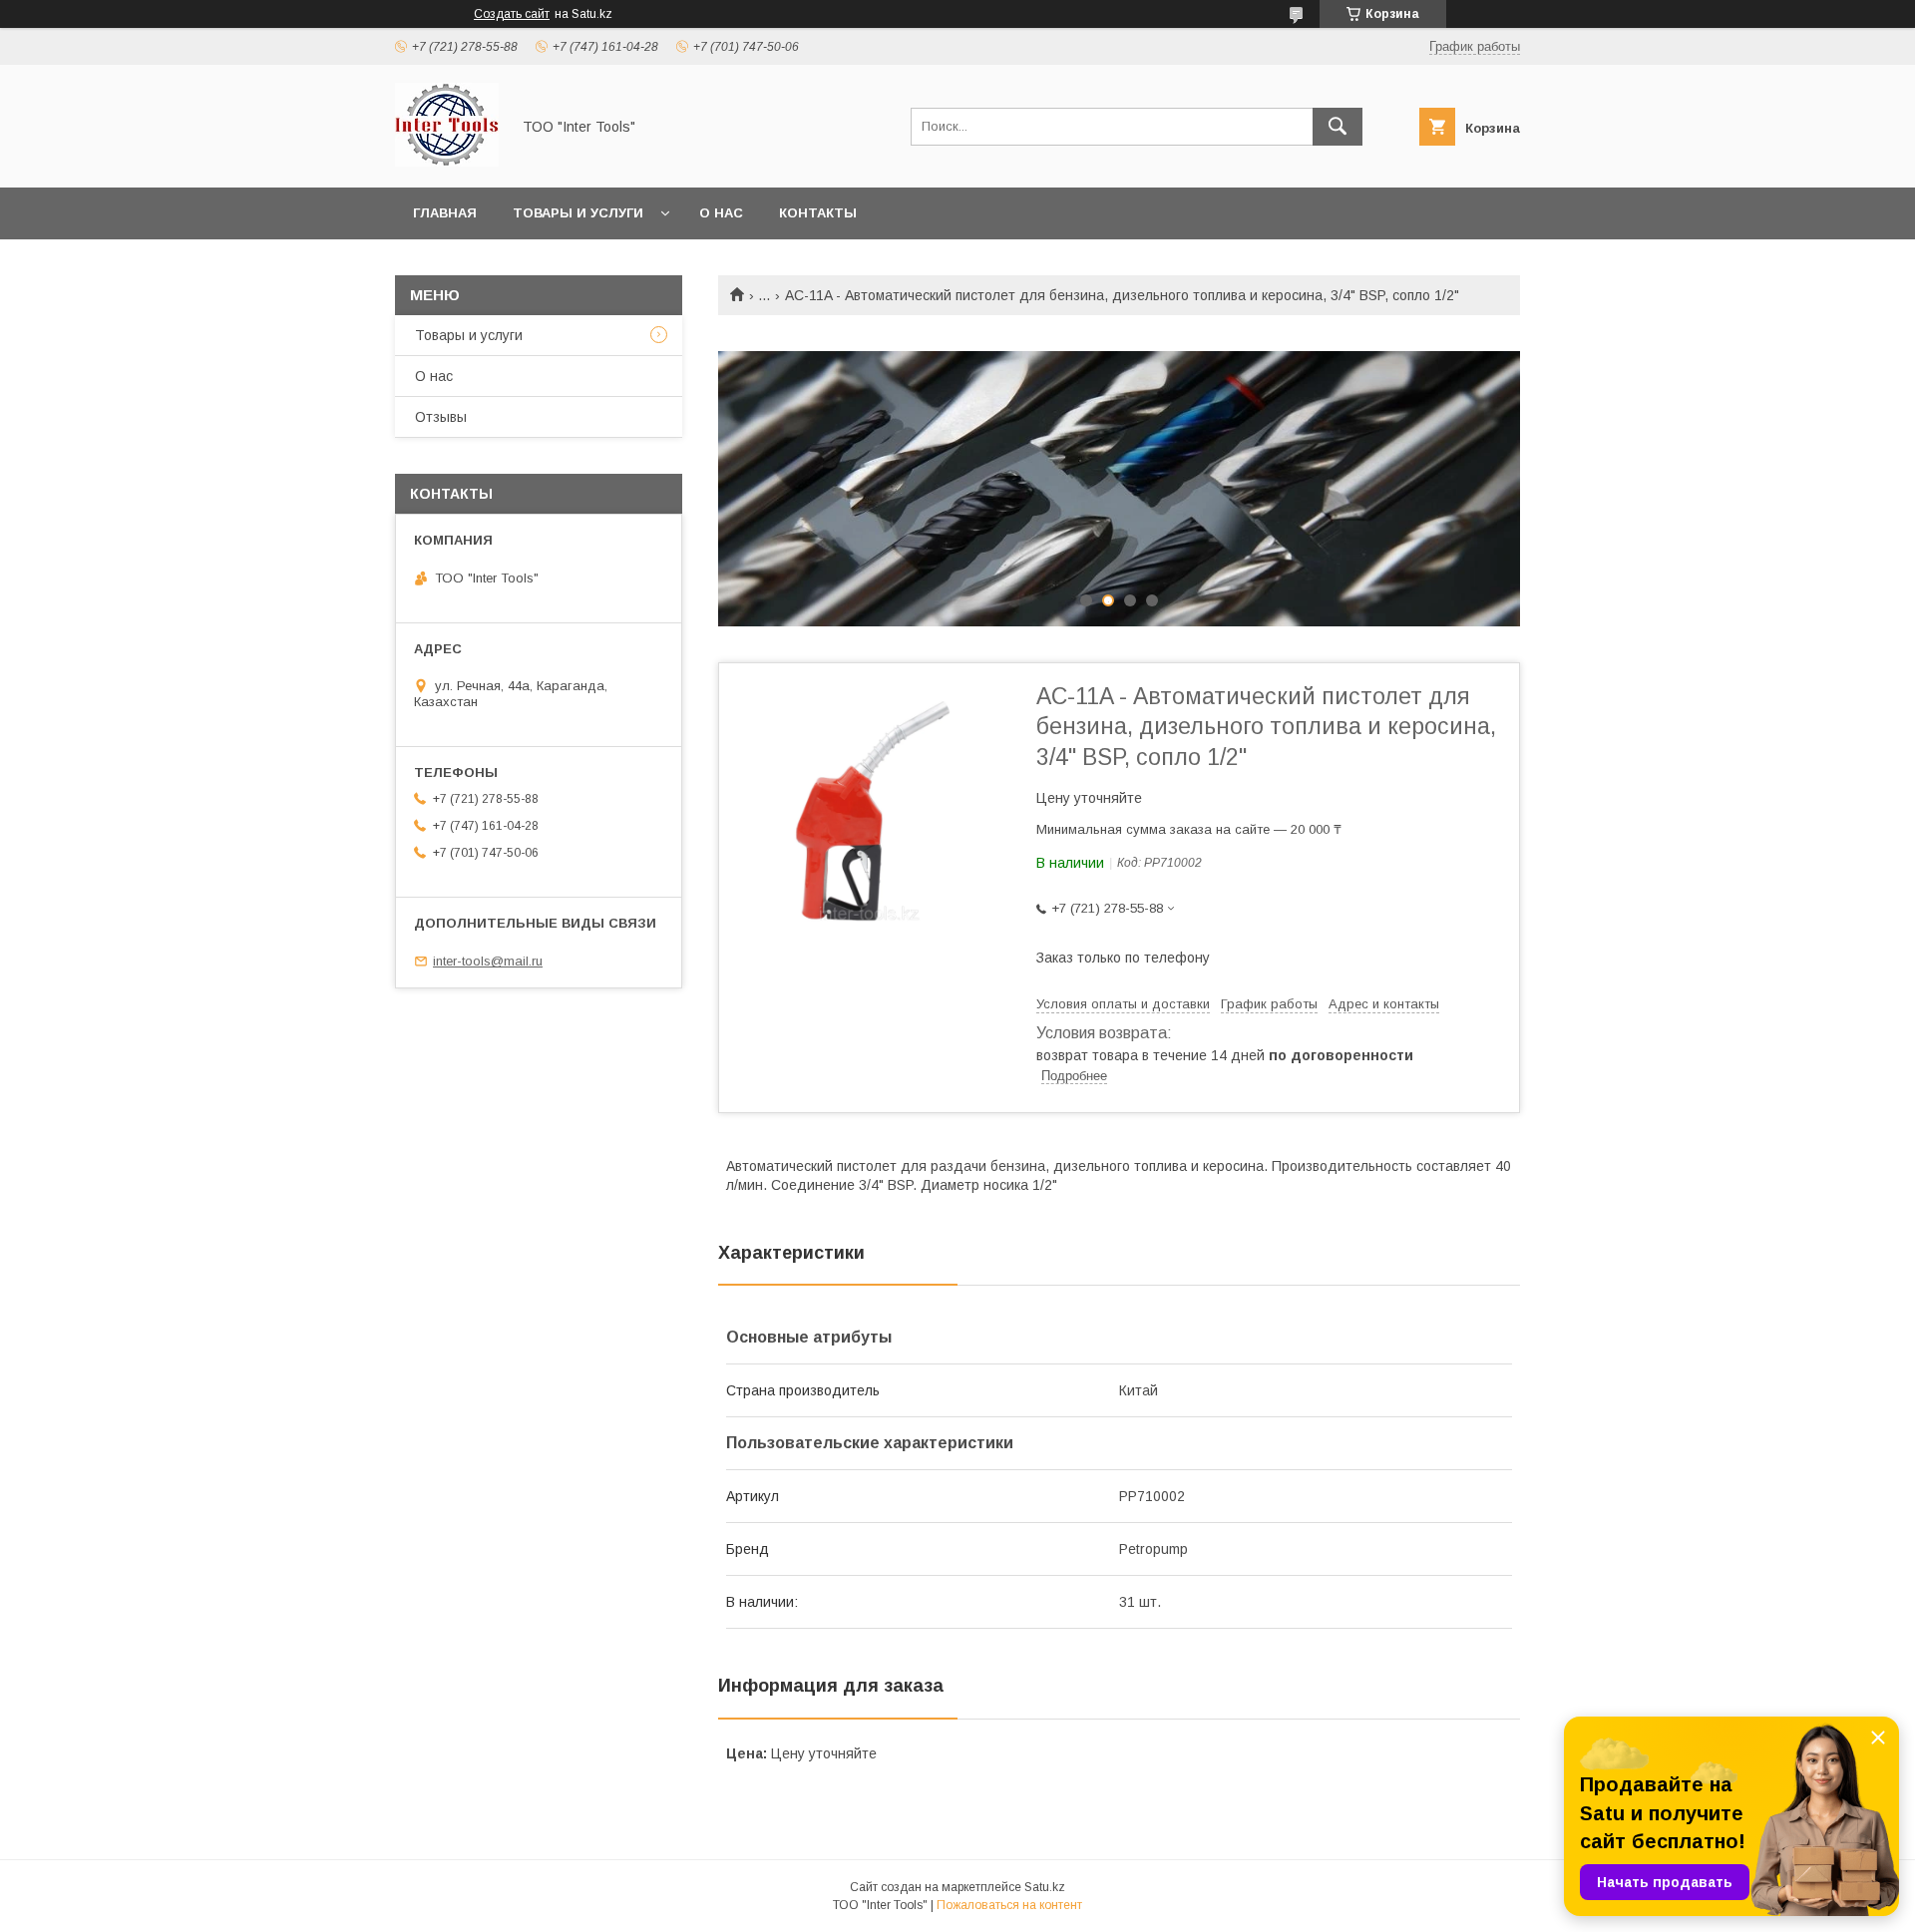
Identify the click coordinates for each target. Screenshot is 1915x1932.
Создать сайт (512, 14)
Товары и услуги (578, 213)
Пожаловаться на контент (1009, 1905)
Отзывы (441, 417)
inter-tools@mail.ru (488, 961)
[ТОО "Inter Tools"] (447, 162)
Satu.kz (1045, 1887)
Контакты (818, 213)
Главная (445, 213)
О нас (721, 213)
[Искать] (1338, 127)
